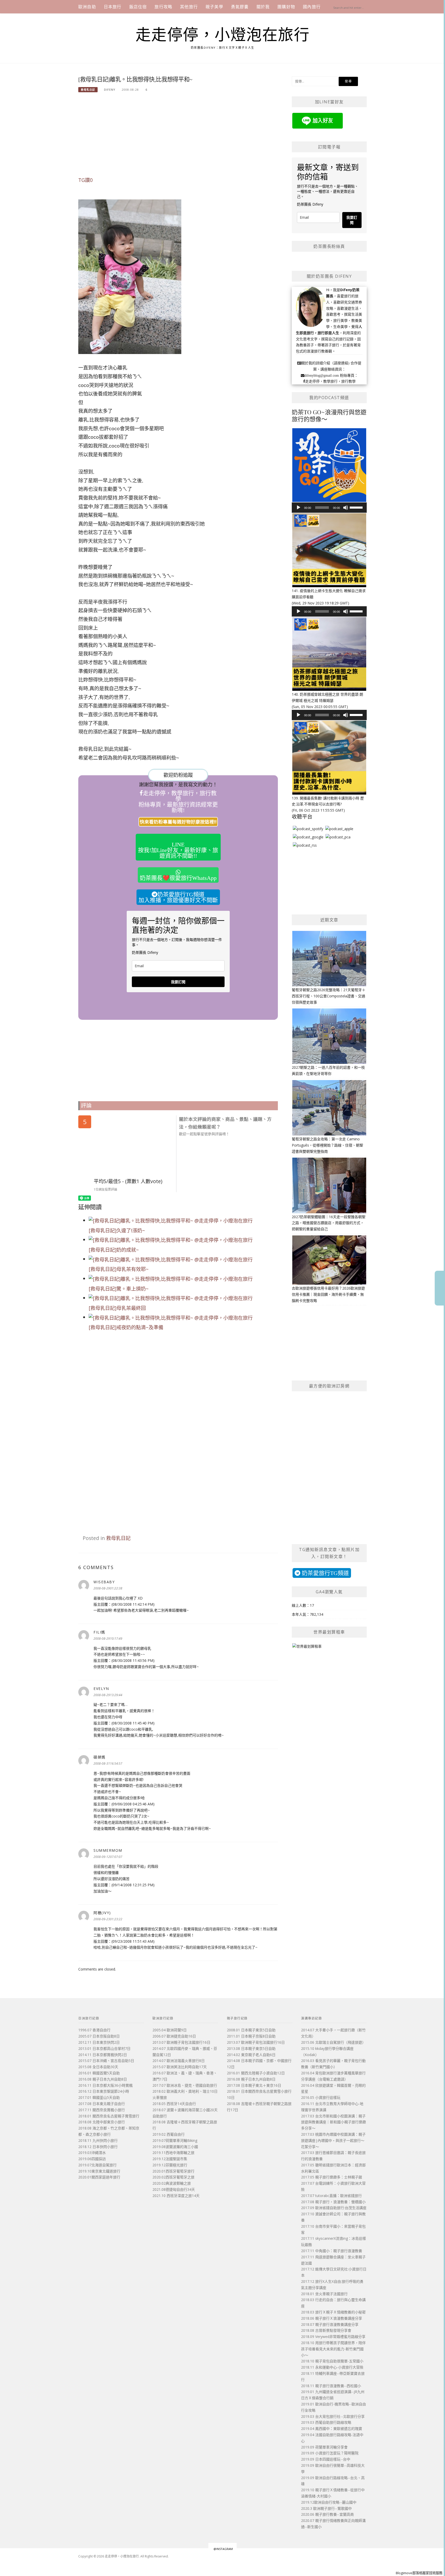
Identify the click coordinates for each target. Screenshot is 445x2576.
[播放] (298, 508)
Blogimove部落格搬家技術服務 (419, 2573)
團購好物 (286, 7)
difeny (110, 90)
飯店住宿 (138, 7)
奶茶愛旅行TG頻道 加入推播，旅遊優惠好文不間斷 (178, 897)
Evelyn (101, 1689)
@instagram (223, 2549)
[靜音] (346, 508)
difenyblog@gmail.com (322, 375)
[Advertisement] (178, 137)
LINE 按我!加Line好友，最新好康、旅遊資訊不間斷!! (178, 850)
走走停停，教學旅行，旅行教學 (330, 381)
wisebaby (104, 1582)
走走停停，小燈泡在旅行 (223, 35)
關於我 (263, 7)
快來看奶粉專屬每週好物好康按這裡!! (178, 822)
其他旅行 (189, 7)
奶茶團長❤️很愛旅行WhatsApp (178, 878)
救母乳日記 (88, 90)
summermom (108, 1850)
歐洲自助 (87, 7)
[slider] (357, 507)
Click (440, 1288)
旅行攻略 (163, 7)
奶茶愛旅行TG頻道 (325, 1573)
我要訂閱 (178, 982)
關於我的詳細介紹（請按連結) (325, 363)
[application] (329, 508)
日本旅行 (113, 7)
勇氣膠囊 (240, 7)
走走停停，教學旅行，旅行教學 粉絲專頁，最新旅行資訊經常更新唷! (178, 802)
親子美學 (214, 7)
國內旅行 (312, 7)
